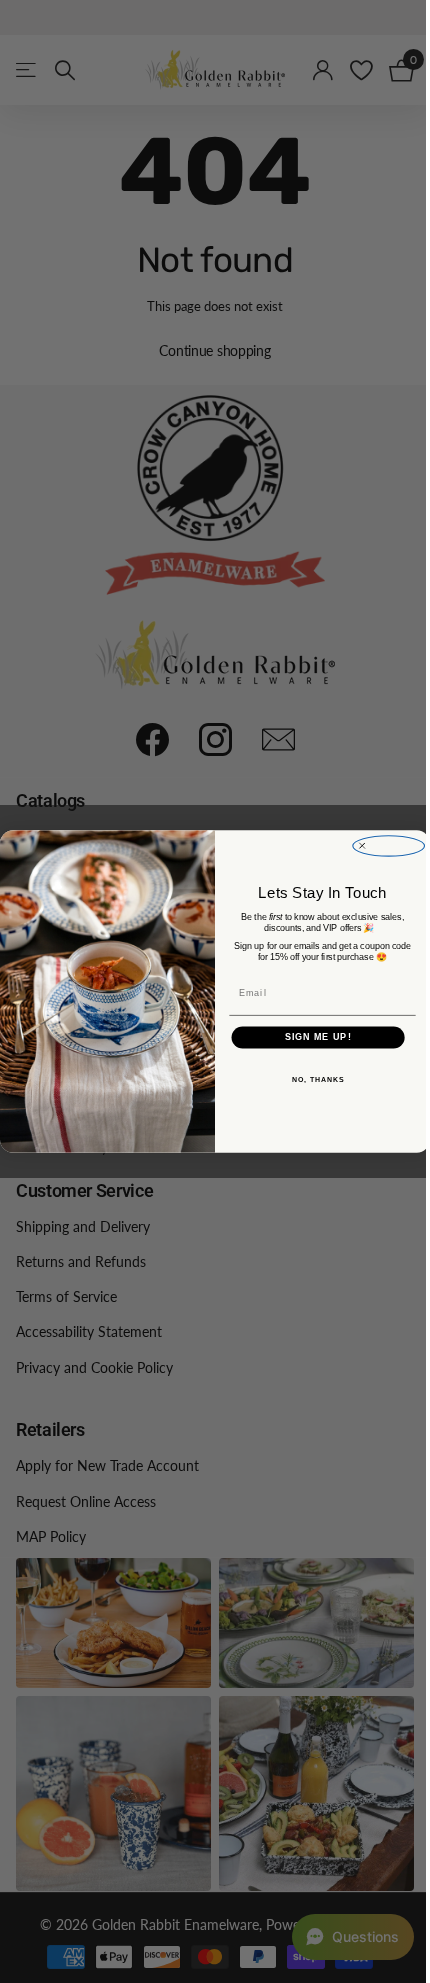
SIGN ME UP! (310, 1037)
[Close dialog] (381, 846)
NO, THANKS (310, 1080)
